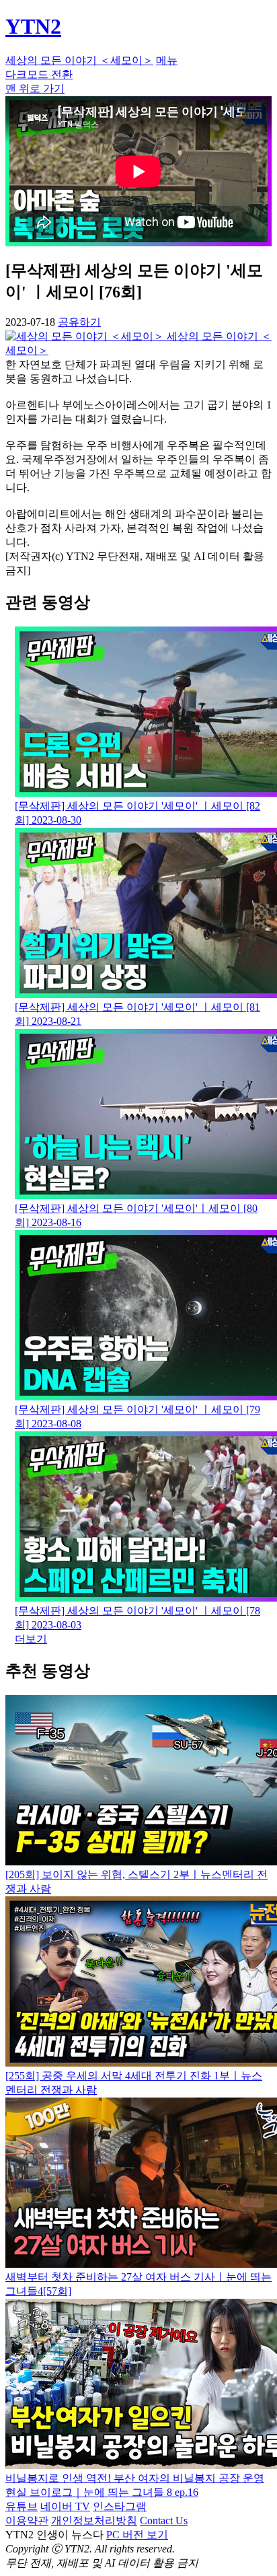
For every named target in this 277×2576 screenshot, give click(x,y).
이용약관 (27, 2520)
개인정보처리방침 (94, 2520)
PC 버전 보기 (137, 2535)
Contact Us (164, 2520)
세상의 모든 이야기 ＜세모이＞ (79, 60)
